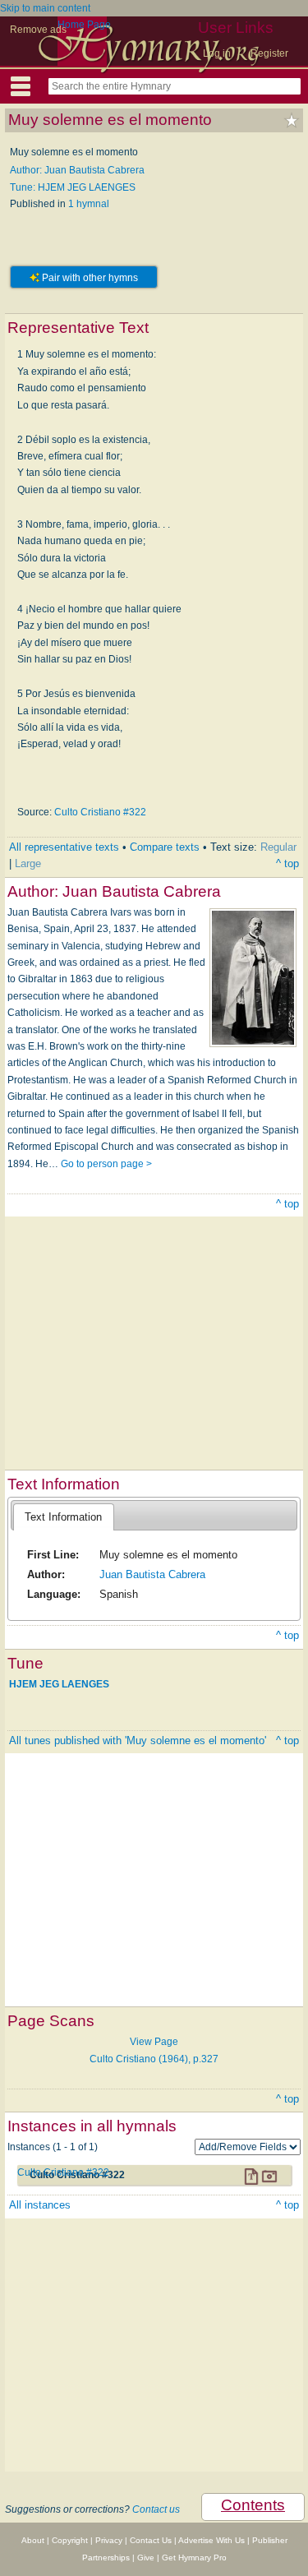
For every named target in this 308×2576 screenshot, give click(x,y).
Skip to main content (45, 8)
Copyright (70, 2540)
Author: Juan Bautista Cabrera (77, 170)
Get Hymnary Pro (194, 2558)
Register (269, 53)
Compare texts (165, 847)
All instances (40, 2205)
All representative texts (64, 847)
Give (146, 2558)
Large (28, 863)
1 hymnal (89, 204)
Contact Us (151, 2540)
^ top (287, 863)
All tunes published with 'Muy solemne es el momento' (138, 1740)
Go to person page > (106, 1164)
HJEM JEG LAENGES (59, 1684)
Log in (217, 53)
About (33, 2540)
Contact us (156, 2509)
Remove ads (38, 30)
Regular (278, 847)
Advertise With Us (211, 2540)
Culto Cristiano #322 (100, 812)
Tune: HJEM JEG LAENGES (73, 187)
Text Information (63, 1517)
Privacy (109, 2540)
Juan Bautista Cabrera (152, 1574)
